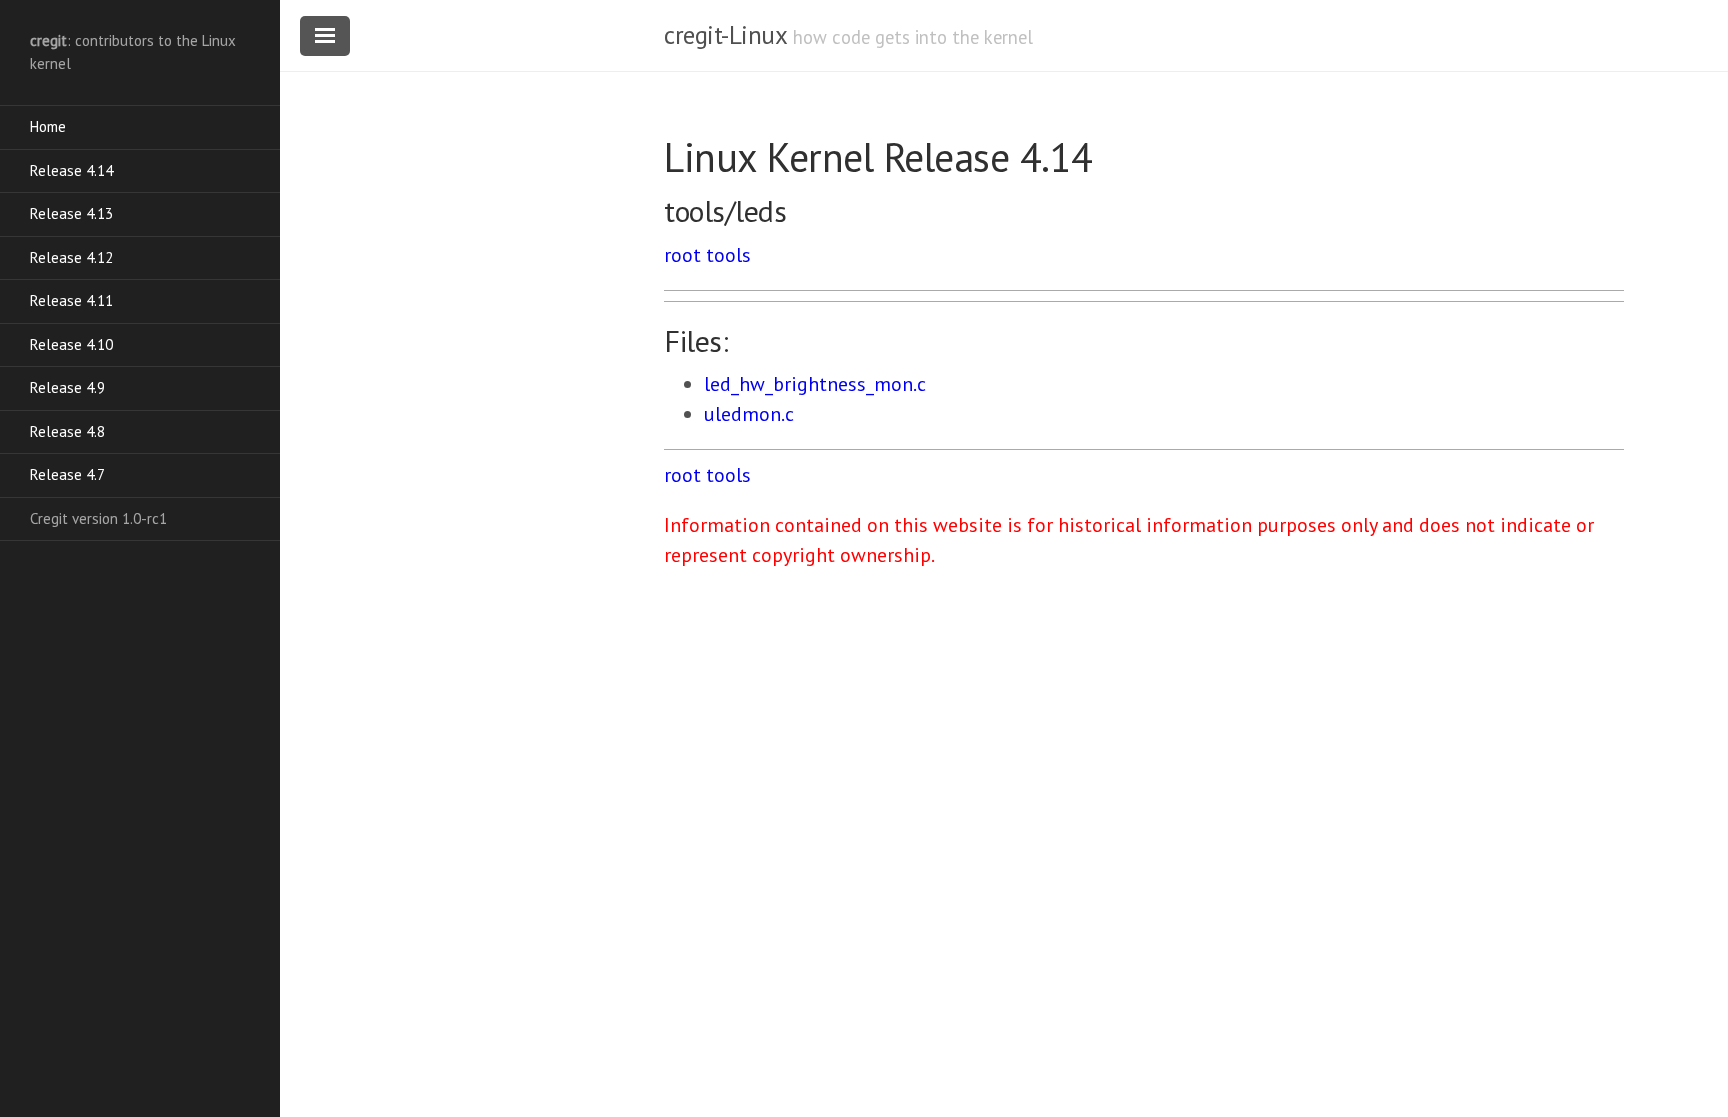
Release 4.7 (67, 474)
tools (728, 255)
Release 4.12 (71, 257)
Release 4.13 (71, 213)
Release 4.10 (71, 344)
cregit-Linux (725, 35)
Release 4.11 (71, 300)
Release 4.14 (71, 170)
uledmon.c (749, 414)
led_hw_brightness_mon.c (815, 384)
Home (48, 126)
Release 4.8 (67, 431)
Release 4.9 (67, 387)
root (682, 255)
